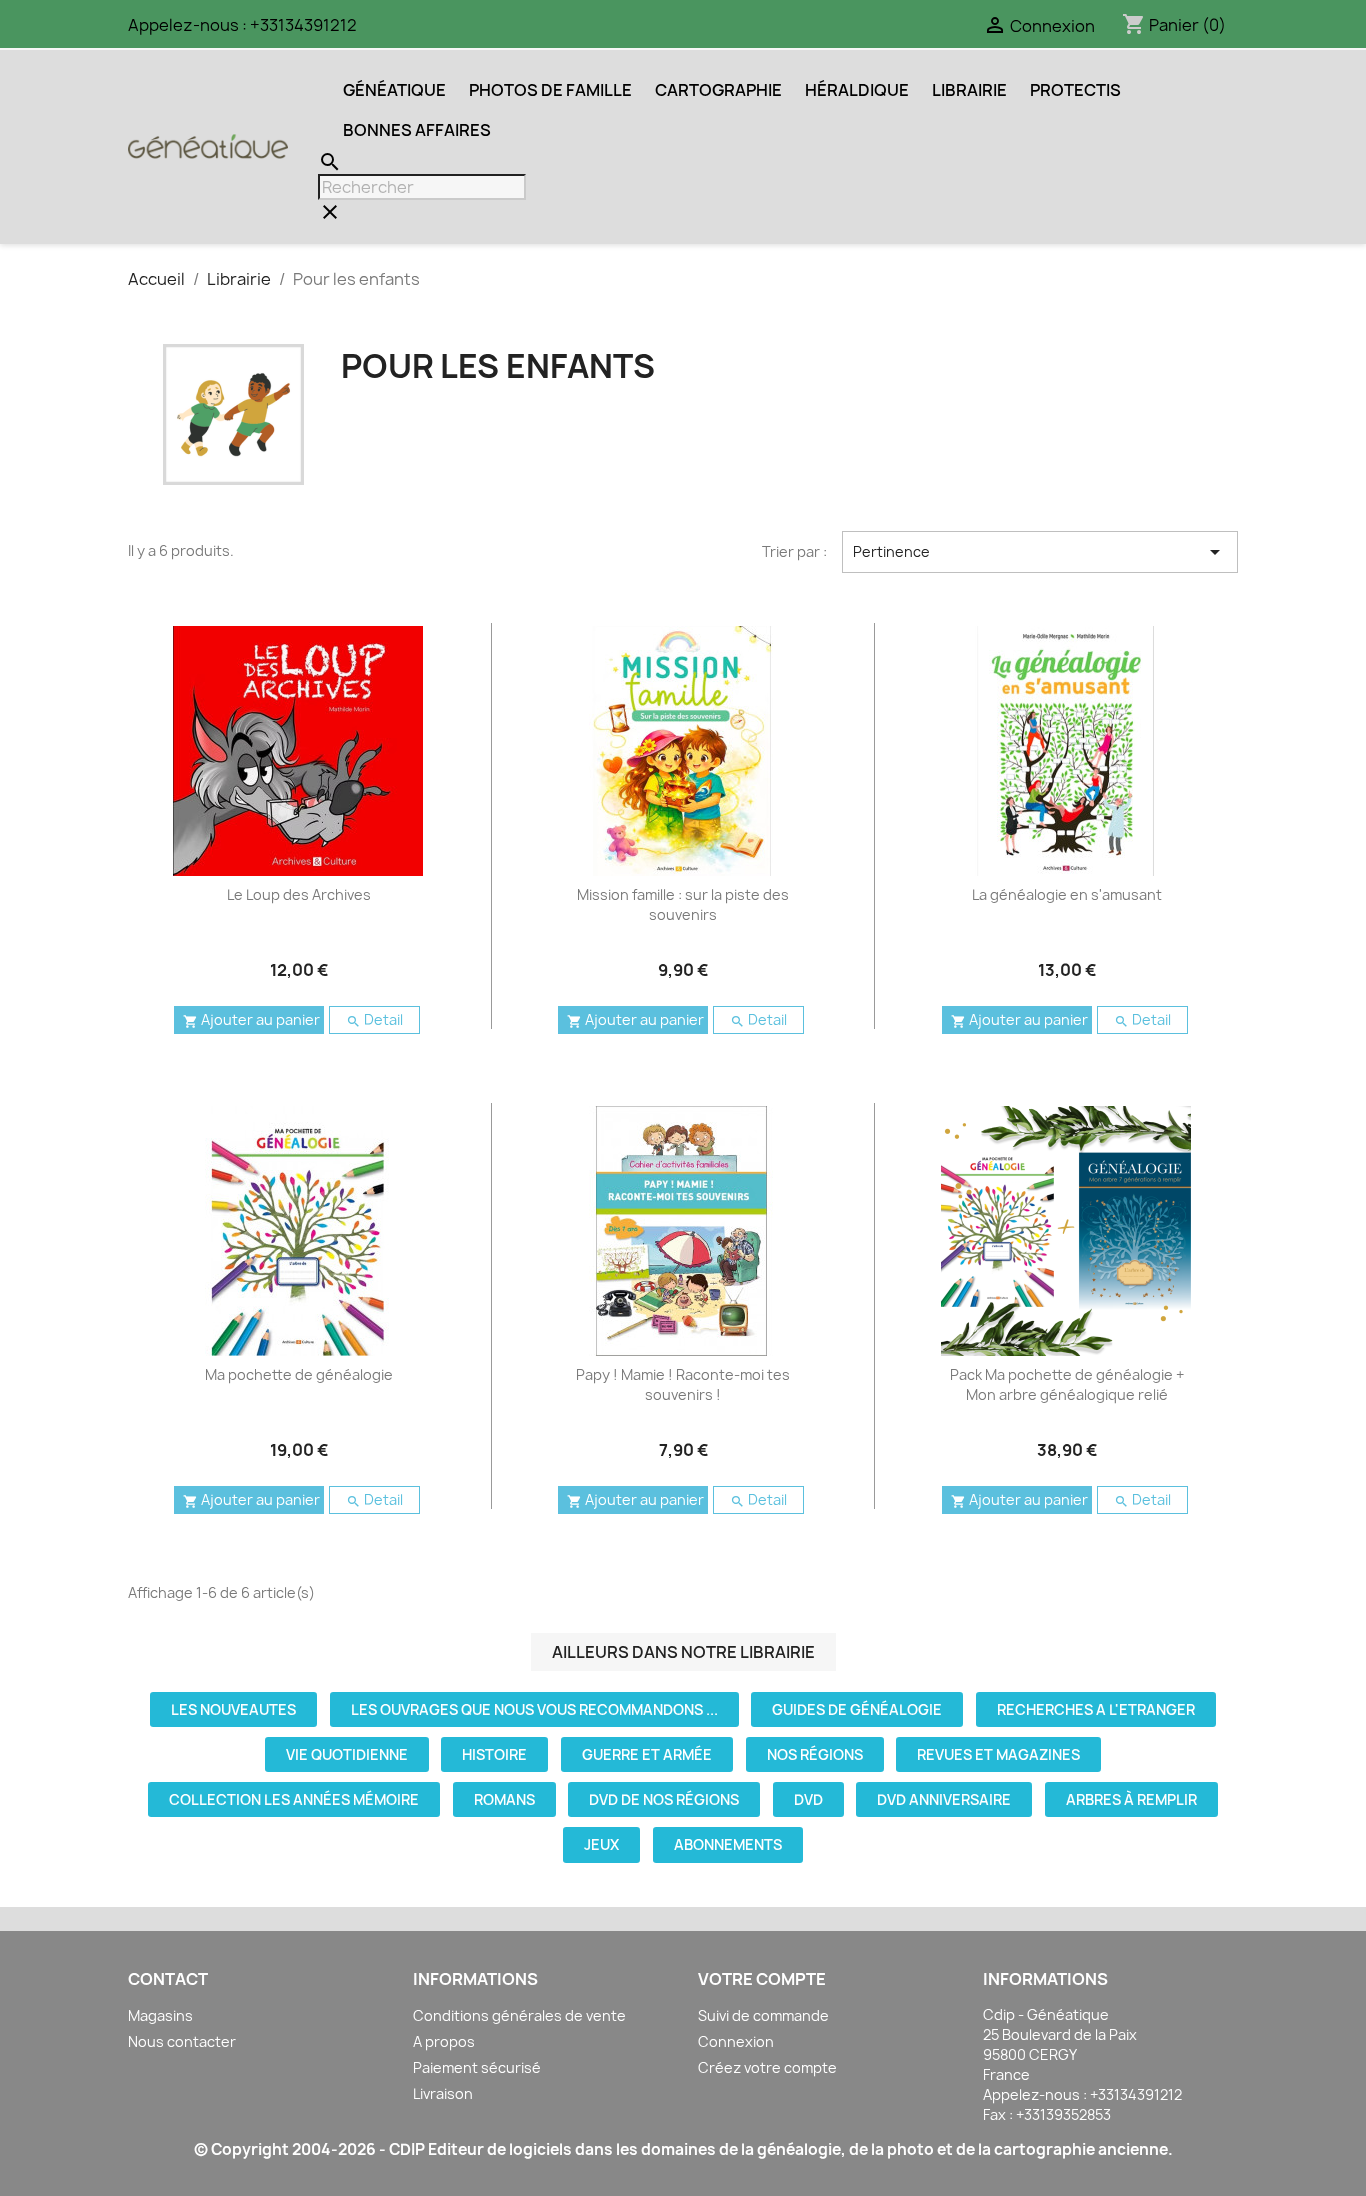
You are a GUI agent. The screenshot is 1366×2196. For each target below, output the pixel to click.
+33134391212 (303, 25)
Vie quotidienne (347, 1754)
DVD (808, 1799)
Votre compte (762, 1979)
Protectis (1075, 90)
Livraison (443, 2093)
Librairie (969, 90)
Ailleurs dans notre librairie (683, 1652)
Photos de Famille (550, 90)
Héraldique (857, 90)
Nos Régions (815, 1754)
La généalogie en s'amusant (1067, 894)
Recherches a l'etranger (1096, 1709)
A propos (444, 2041)
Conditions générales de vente (519, 2015)
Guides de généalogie (857, 1709)
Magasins (160, 2015)
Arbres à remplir (1131, 1799)
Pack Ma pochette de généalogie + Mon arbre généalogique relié (1067, 1384)
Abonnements (728, 1844)
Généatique (394, 90)
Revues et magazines (998, 1754)
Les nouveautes (233, 1709)
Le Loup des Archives (299, 894)
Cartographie (718, 90)
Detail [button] (374, 1019)
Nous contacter (182, 2041)
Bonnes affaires (417, 130)
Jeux (601, 1844)
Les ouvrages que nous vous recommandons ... (534, 1709)
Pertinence (1040, 552)
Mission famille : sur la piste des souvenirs (683, 904)
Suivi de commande (763, 2015)
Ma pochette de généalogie (299, 1374)
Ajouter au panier (251, 1019)
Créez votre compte (767, 2067)
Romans (504, 1799)
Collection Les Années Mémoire (294, 1799)
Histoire (494, 1754)
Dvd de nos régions (664, 1799)
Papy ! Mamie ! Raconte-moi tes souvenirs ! (683, 1384)
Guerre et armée (647, 1754)
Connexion (736, 2041)
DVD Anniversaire (944, 1799)
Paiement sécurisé (477, 2067)
